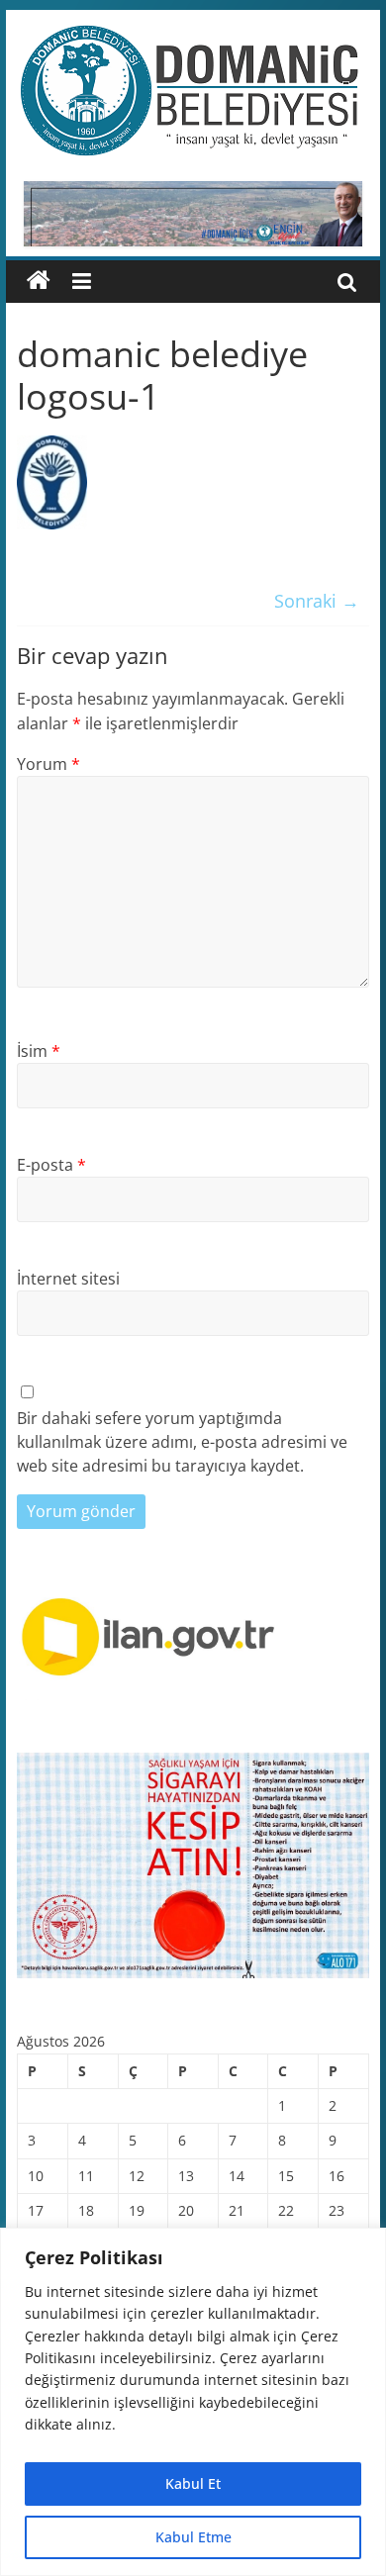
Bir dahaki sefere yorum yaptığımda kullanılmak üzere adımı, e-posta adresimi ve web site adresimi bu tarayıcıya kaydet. (182, 1442)
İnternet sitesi (68, 1279)
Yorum (48, 764)
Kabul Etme (193, 2537)
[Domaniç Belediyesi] (39, 281)
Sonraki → (317, 601)
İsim (39, 1051)
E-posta (51, 1165)
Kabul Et (193, 2483)
